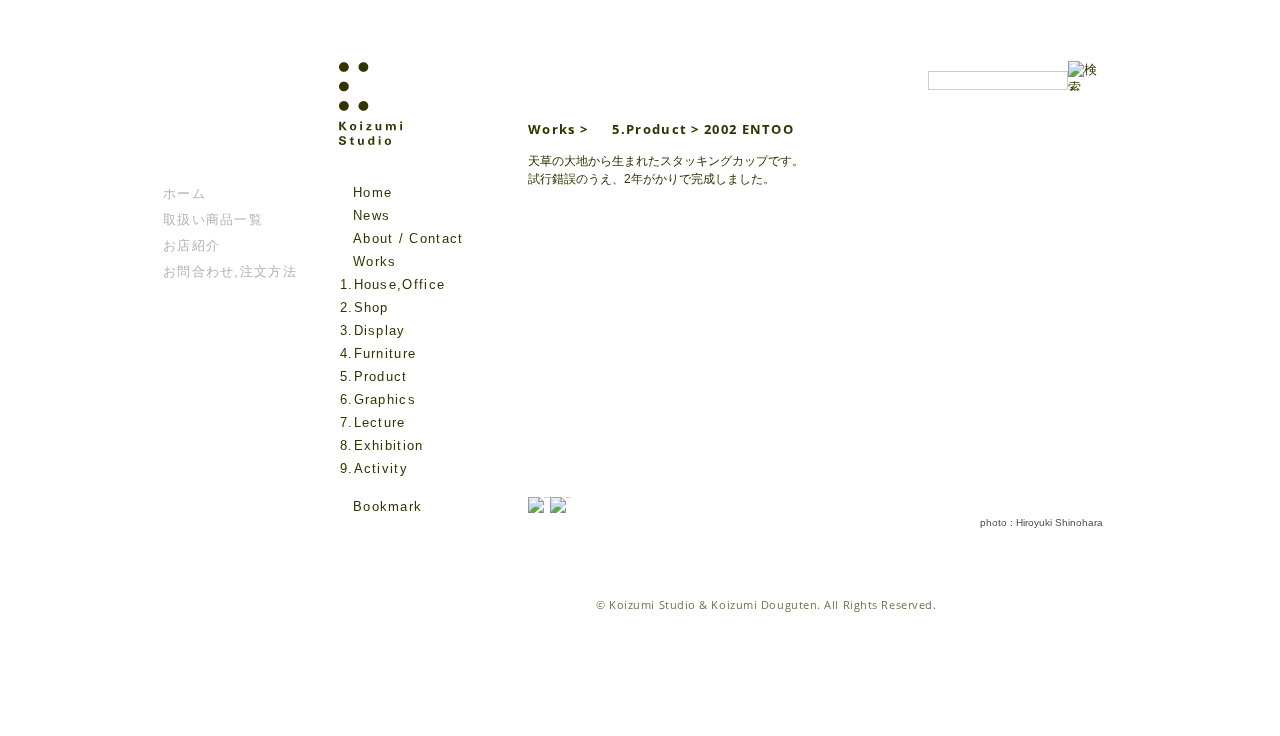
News (371, 215)
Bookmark (387, 506)
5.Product (374, 376)
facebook (351, 536)
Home (372, 192)
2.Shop (364, 307)
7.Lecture (373, 422)
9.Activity (374, 468)
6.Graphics (378, 399)
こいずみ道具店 (223, 121)
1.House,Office (392, 284)
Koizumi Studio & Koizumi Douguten (713, 604)
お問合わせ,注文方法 (230, 271)
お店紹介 (191, 245)
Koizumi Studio (413, 121)
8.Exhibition (382, 445)
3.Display (373, 330)
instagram (379, 536)
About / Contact (408, 238)
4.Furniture (378, 353)
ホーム (184, 193)
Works (375, 261)
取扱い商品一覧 (213, 219)
